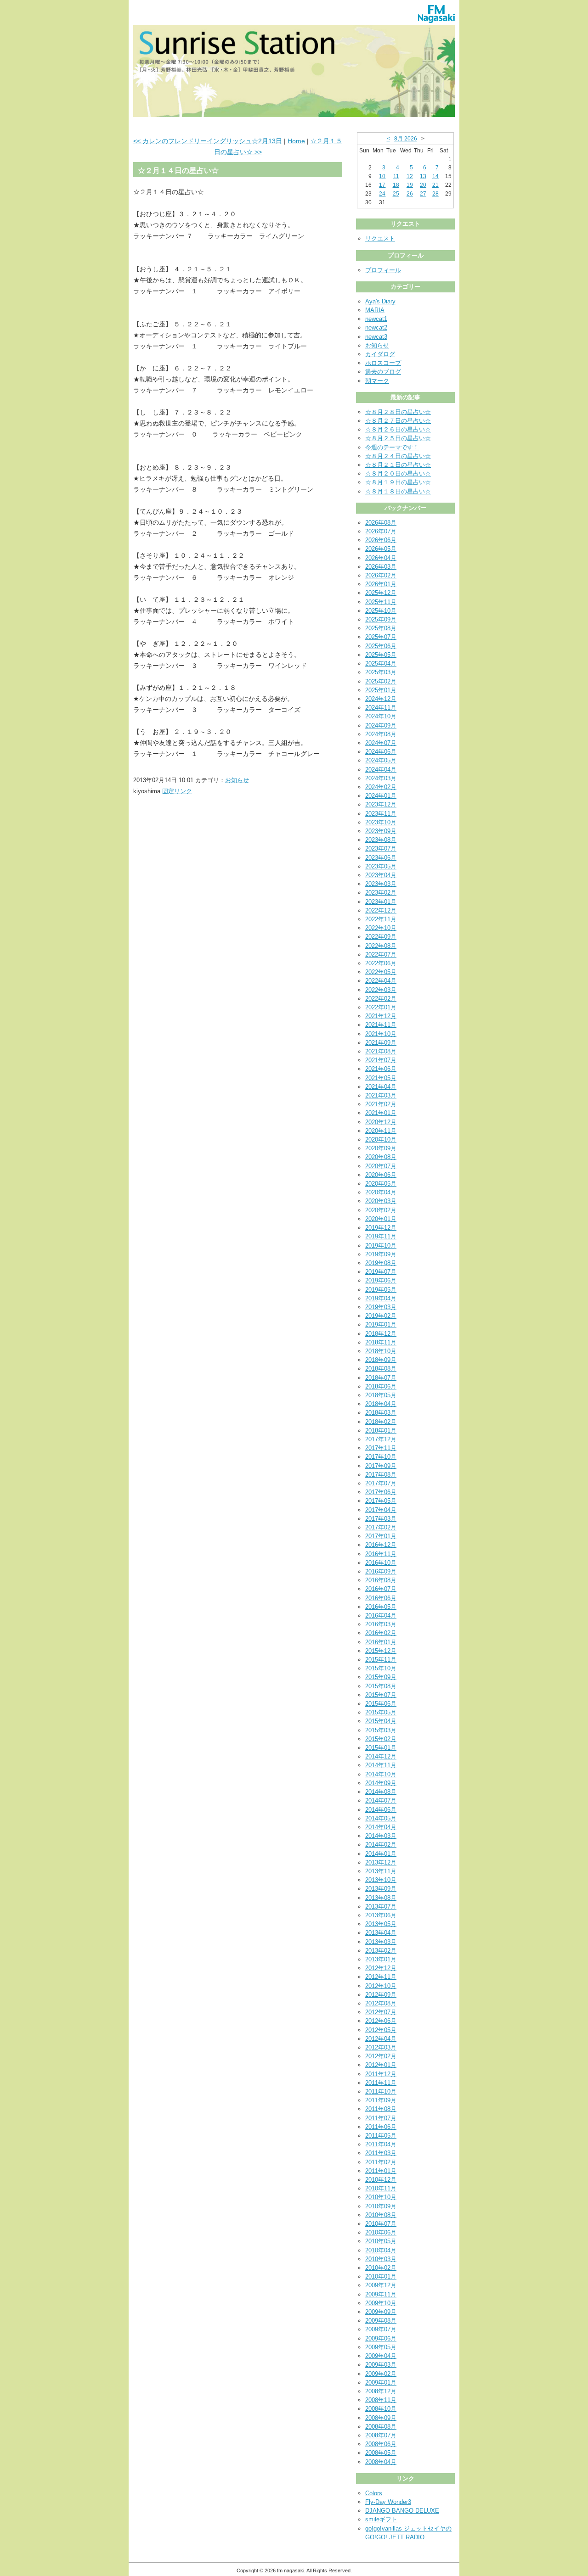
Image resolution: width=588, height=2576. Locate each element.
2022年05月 (381, 972)
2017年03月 (381, 1519)
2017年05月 (381, 1501)
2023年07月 (381, 848)
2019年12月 (381, 1228)
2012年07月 (381, 2012)
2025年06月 (381, 646)
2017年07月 (381, 1483)
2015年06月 (381, 1704)
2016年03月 (381, 1624)
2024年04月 (381, 770)
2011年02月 (381, 2162)
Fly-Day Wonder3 (388, 2502)
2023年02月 (381, 893)
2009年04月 (381, 2356)
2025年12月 (381, 593)
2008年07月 (381, 2435)
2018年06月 (381, 1386)
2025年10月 (381, 611)
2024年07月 (381, 743)
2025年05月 (381, 655)
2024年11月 (381, 708)
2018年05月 (381, 1395)
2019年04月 (381, 1298)
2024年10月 (381, 716)
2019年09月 (381, 1254)
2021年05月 (381, 1078)
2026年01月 (381, 584)
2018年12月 (381, 1334)
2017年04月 (381, 1510)
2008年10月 (381, 2409)
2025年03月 (381, 672)
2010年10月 (381, 2197)
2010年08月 (381, 2215)
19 (410, 185)
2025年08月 (381, 628)
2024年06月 (381, 752)
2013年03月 (381, 1942)
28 (435, 194)
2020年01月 (381, 1219)
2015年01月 (381, 1748)
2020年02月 (381, 1210)
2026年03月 (381, 567)
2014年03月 (381, 1836)
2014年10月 (381, 1774)
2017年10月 (381, 1457)
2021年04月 (381, 1087)
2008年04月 (381, 2462)
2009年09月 (381, 2312)
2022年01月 (381, 1007)
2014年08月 (381, 1792)
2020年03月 (381, 1201)
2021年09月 (381, 1043)
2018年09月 (381, 1360)
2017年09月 (381, 1466)
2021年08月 (381, 1051)
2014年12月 (381, 1756)
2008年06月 (381, 2444)
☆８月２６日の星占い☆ (398, 429)
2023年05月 (381, 866)
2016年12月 (381, 1545)
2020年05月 (381, 1184)
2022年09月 (381, 937)
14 (435, 176)
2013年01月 (381, 1959)
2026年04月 (381, 558)
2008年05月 (381, 2453)
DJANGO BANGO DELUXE (402, 2511)
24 (382, 194)
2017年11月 (381, 1448)
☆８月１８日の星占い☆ (398, 491)
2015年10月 (381, 1668)
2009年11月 (381, 2294)
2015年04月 (381, 1721)
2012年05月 (381, 2030)
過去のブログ (383, 372)
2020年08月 (381, 1157)
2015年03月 (381, 1730)
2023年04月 (381, 875)
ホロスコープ (383, 363)
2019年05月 (381, 1290)
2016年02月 (381, 1633)
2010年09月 (381, 2206)
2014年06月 (381, 1810)
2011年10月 (381, 2092)
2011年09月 (381, 2100)
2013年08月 (381, 1898)
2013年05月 (381, 1924)
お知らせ (237, 780)
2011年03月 (381, 2153)
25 (396, 194)
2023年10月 (381, 822)
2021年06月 (381, 1069)
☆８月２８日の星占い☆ (398, 412)
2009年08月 (381, 2321)
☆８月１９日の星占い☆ (398, 482)
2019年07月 (381, 1272)
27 (423, 194)
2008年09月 (381, 2418)
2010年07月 (381, 2224)
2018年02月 (381, 1422)
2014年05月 (381, 1818)
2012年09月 (381, 1995)
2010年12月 (381, 2180)
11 (396, 176)
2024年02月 (381, 787)
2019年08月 (381, 1263)
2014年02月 (381, 1845)
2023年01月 (381, 902)
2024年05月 (381, 760)
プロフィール (383, 270)
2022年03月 (381, 990)
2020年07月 (381, 1166)
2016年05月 (381, 1607)
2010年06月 (381, 2232)
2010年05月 (381, 2241)
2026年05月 (381, 549)
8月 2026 (406, 139)
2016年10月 (381, 1563)
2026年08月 (381, 523)
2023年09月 (381, 831)
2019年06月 (381, 1280)
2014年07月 (381, 1800)
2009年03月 (381, 2365)
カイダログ (380, 354)
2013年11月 (381, 1871)
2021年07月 (381, 1060)
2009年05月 (381, 2347)
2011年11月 (381, 2083)
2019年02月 (381, 1316)
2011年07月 (381, 2118)
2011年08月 (381, 2109)
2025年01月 (381, 690)
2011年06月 (381, 2127)
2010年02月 (381, 2268)
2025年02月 (381, 681)
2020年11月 (381, 1131)
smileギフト (381, 2519)
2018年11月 (381, 1342)
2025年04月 (381, 664)
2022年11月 (381, 919)
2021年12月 (381, 1016)
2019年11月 (381, 1236)
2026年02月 (381, 575)
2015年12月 (381, 1651)
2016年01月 (381, 1642)
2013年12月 (381, 1862)
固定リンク (177, 791)
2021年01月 (381, 1113)
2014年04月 (381, 1827)
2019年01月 (381, 1324)
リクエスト (380, 238)
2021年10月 (381, 1034)
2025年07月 (381, 637)
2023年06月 (381, 858)
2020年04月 (381, 1192)
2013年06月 (381, 1915)
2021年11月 (381, 1025)
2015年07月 (381, 1695)
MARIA (375, 310)
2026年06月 (381, 540)
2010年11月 (381, 2188)
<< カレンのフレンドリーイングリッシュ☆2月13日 (208, 141)
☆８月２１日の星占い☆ (398, 465)
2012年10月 (381, 1986)
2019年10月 (381, 1246)
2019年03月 (381, 1307)
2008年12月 (381, 2391)
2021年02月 (381, 1104)
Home (296, 141)
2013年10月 (381, 1880)
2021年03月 (381, 1095)
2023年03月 (381, 884)
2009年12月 (381, 2285)
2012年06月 (381, 2021)
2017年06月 (381, 1492)
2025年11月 (381, 602)
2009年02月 (381, 2374)
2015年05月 (381, 1712)
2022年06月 (381, 963)
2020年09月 (381, 1148)
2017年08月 (381, 1475)
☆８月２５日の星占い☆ (398, 438)
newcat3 (376, 337)
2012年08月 (381, 2003)
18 (396, 185)
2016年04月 (381, 1616)
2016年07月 (381, 1589)
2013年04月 (381, 1933)
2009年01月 (381, 2383)
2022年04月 (381, 981)
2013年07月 (381, 1907)
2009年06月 (381, 2338)
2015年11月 (381, 1660)
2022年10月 (381, 928)
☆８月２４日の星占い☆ (398, 456)
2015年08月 (381, 1686)
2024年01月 (381, 796)
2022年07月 (381, 955)
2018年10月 (381, 1351)
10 (382, 176)
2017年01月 (381, 1536)
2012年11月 (381, 1977)
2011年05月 (381, 2136)
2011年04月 (381, 2144)
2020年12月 (381, 1122)
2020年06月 (381, 1175)
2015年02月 (381, 1739)
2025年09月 (381, 619)
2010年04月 (381, 2250)
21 (435, 185)
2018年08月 (381, 1369)
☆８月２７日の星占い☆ (398, 421)
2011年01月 (381, 2171)
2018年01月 (381, 1431)
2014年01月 (381, 1854)
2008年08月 (381, 2427)
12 (410, 176)
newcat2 (376, 328)
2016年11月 (381, 1554)
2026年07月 (381, 531)
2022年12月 (381, 910)
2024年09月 (381, 725)
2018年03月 (381, 1413)
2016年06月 (381, 1598)
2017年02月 (381, 1527)
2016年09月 (381, 1571)
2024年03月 (381, 778)
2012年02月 (381, 2056)
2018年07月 (381, 1378)
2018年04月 (381, 1404)
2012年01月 (381, 2065)
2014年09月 (381, 1783)
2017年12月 (381, 1439)
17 (382, 185)
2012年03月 (381, 2047)
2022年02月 (381, 999)
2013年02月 (381, 1951)
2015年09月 (381, 1677)
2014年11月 (381, 1765)
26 (410, 194)
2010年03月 (381, 2259)
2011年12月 (381, 2074)
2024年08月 (381, 734)
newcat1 (376, 319)
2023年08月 (381, 840)
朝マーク (377, 381)
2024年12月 (381, 699)
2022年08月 (381, 946)
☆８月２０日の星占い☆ (398, 473)
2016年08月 (381, 1580)
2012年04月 (381, 2039)
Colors (374, 2493)
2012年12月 (381, 1968)
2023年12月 (381, 804)
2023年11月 (381, 814)
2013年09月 (381, 1889)
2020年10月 (381, 1140)
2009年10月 (381, 2303)
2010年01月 (381, 2276)
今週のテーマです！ (392, 447)
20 (423, 185)
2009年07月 (381, 2329)
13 (423, 176)
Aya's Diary (380, 301)
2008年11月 (381, 2400)
